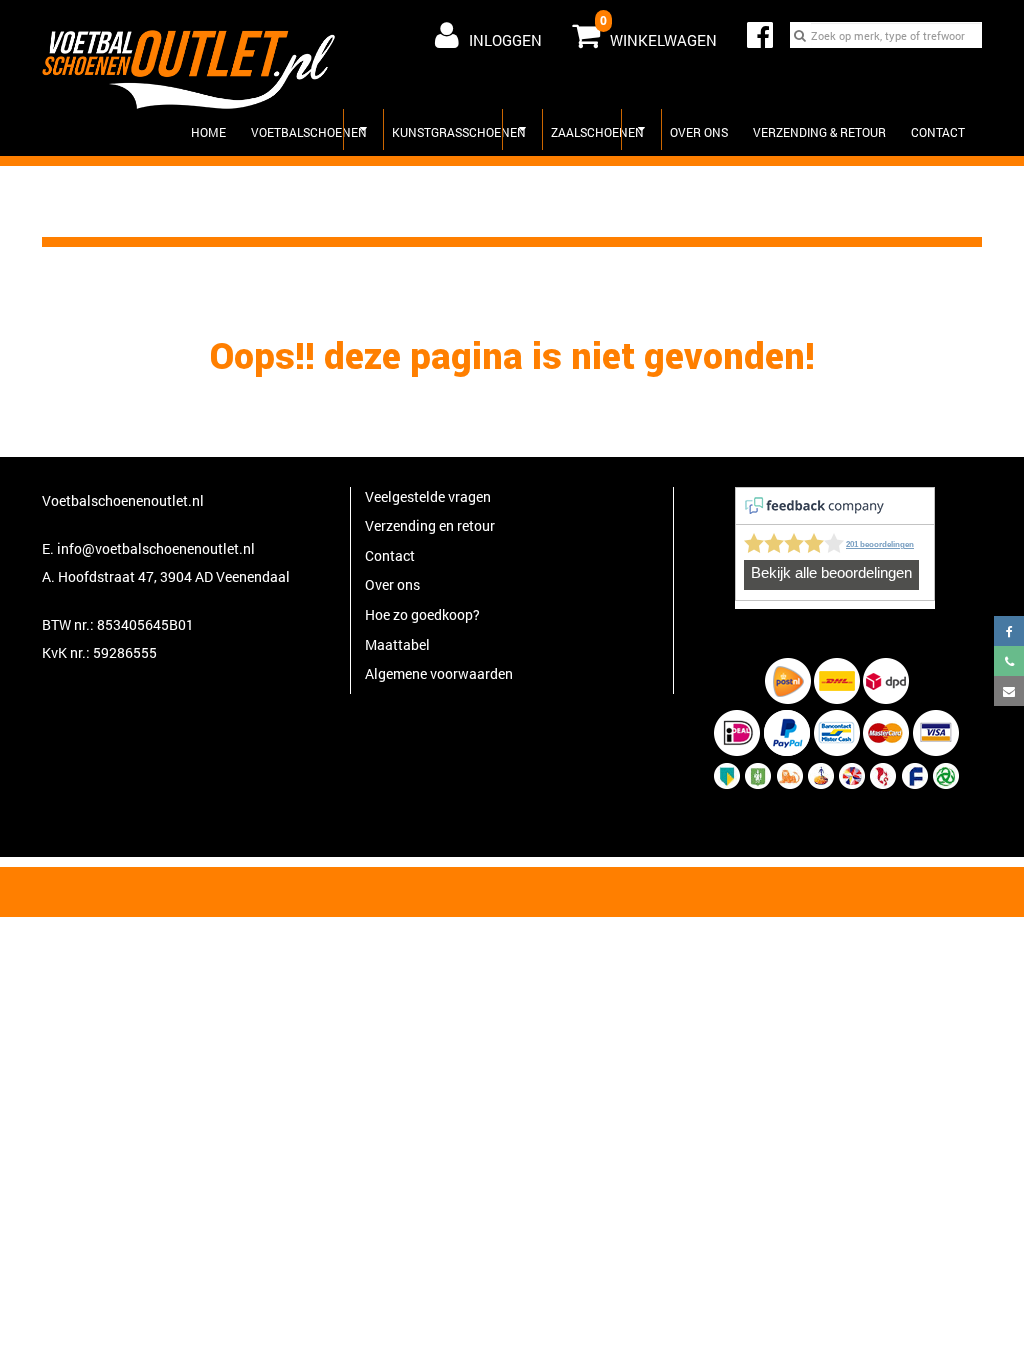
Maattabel (397, 644)
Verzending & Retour (819, 132)
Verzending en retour (430, 525)
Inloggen (505, 40)
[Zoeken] (800, 35)
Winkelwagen (658, 31)
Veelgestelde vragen (428, 496)
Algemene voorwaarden (439, 673)
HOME (208, 132)
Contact (938, 132)
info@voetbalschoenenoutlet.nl (156, 548)
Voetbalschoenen (309, 132)
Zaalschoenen (597, 132)
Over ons (699, 132)
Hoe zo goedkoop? (422, 614)
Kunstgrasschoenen (459, 132)
